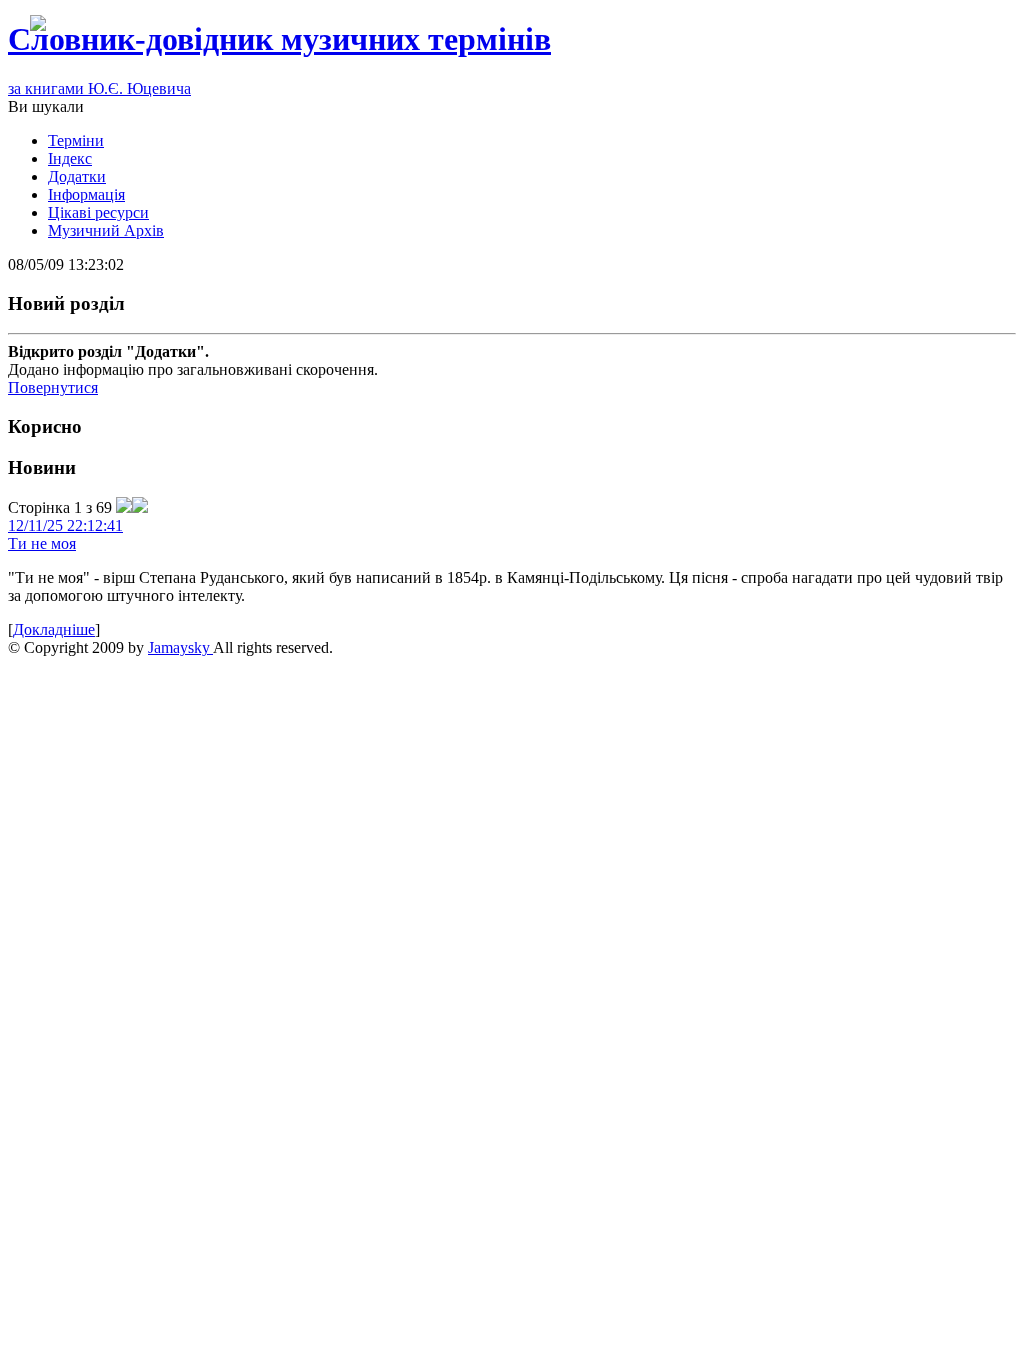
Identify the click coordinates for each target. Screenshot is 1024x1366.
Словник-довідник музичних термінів (279, 39)
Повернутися (53, 387)
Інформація (86, 194)
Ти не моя (42, 543)
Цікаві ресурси (98, 212)
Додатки (77, 176)
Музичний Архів (106, 230)
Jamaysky (180, 647)
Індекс (70, 158)
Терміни (76, 140)
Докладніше (54, 629)
